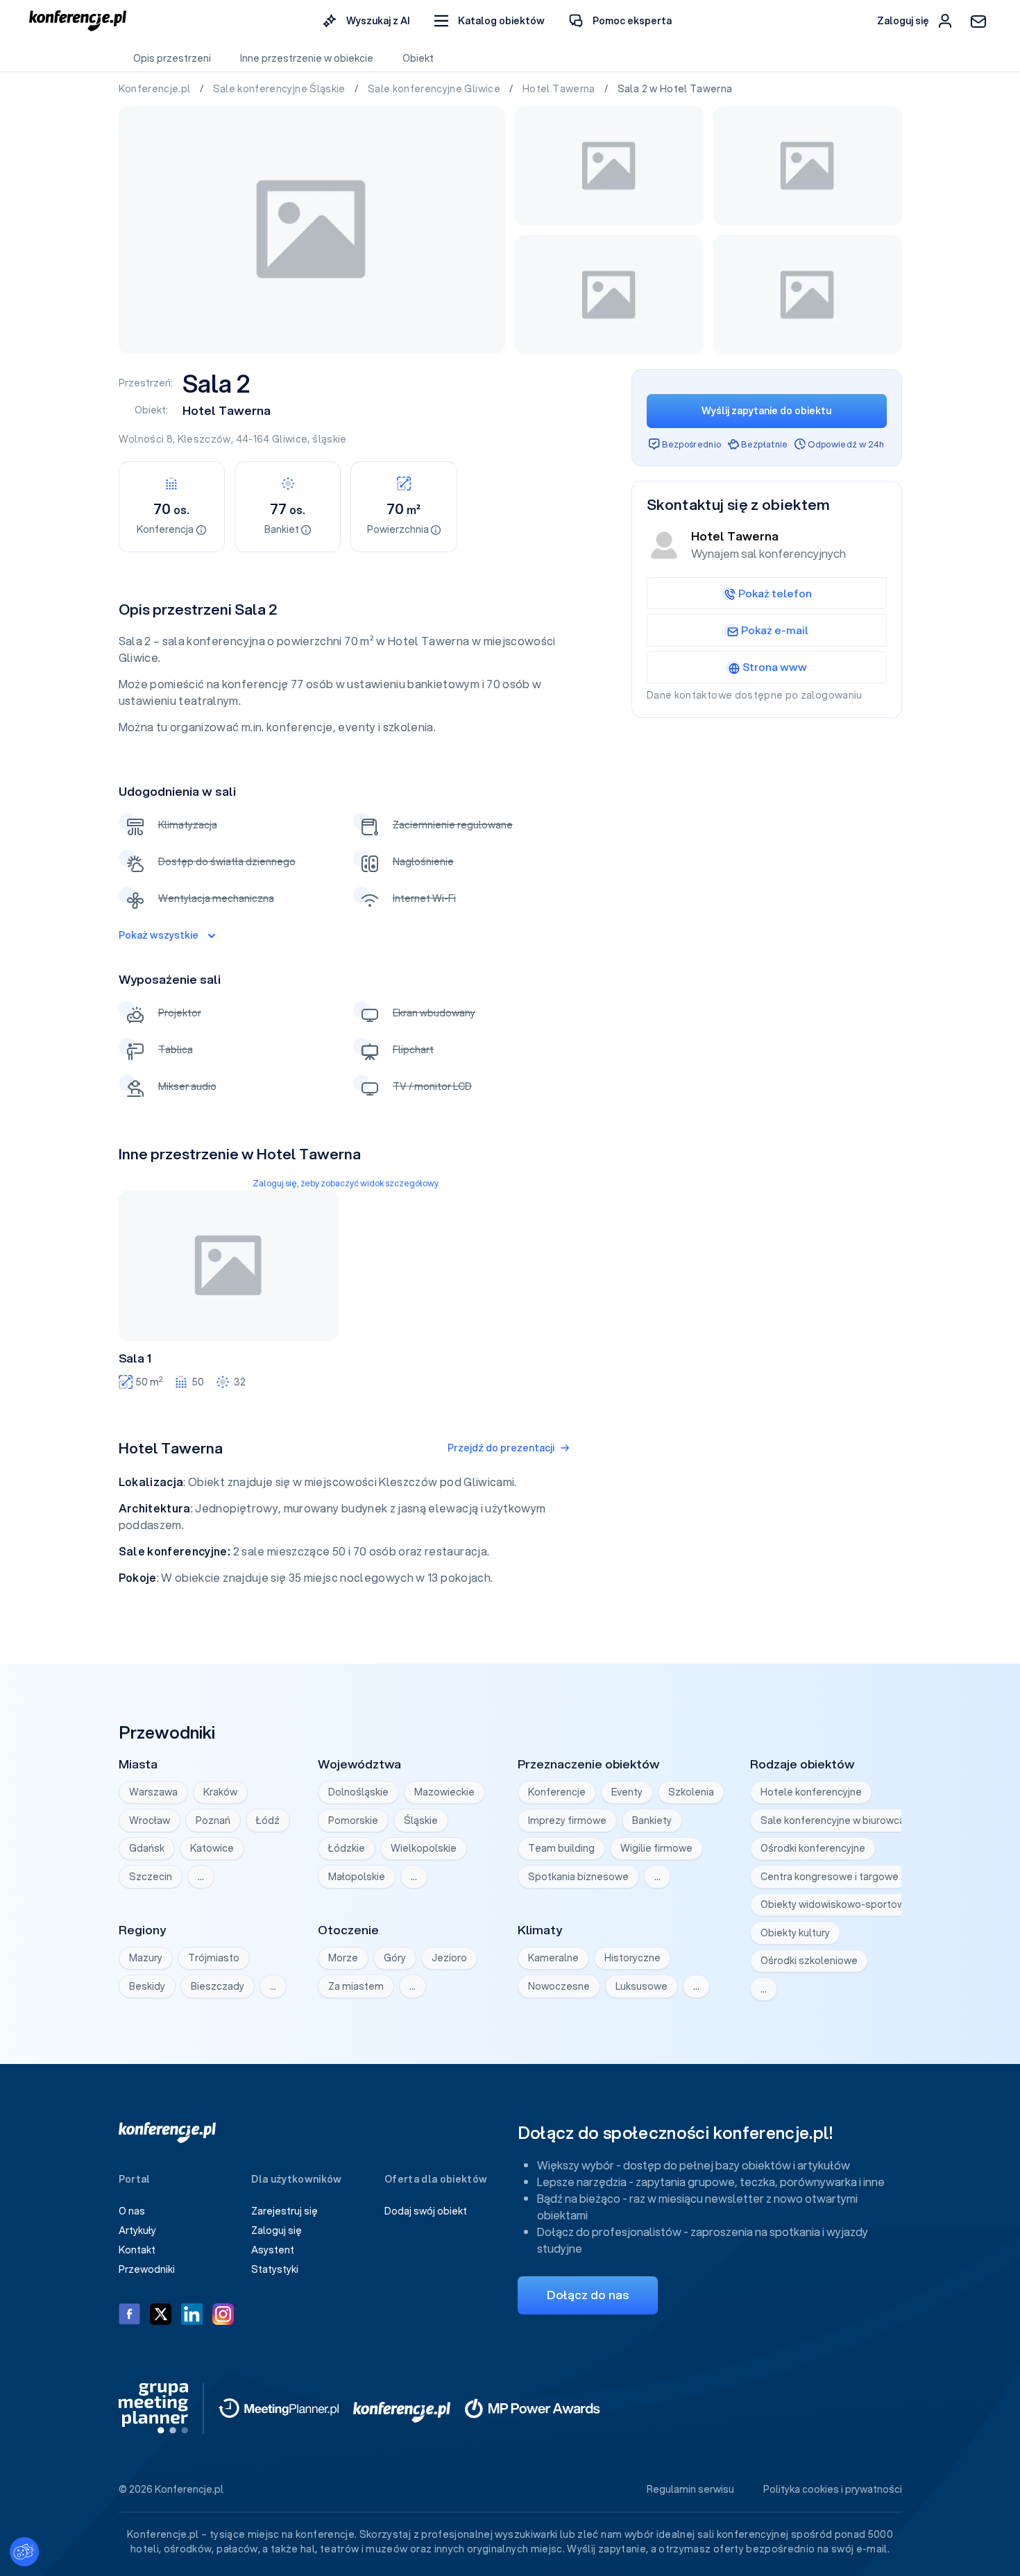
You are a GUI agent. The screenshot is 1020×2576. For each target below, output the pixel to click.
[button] (490, 21)
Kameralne (553, 1958)
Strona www (775, 667)
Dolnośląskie (358, 1792)
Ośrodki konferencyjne (813, 1848)
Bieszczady (218, 1986)
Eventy (627, 1792)
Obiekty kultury (795, 1933)
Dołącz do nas (588, 2295)
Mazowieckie (444, 1792)
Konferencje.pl (156, 89)
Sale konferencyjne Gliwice (435, 89)
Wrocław (150, 1820)
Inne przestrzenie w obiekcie (307, 58)
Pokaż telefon (775, 593)
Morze (343, 1958)
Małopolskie (357, 1877)
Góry (395, 1958)
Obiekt (418, 58)
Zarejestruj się (284, 2211)
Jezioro (449, 1958)
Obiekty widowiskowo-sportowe (836, 1904)
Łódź (268, 1820)
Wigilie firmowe (656, 1848)
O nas (132, 2211)
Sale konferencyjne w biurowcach (838, 1820)
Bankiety (652, 1820)
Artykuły (137, 2230)
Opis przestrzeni (172, 58)
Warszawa (153, 1792)
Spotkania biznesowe (578, 1877)
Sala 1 (135, 1358)
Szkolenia (691, 1792)
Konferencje (557, 1792)
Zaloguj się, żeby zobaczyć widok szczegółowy (346, 1183)
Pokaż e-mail (775, 630)
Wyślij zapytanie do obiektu (766, 411)
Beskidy (147, 1986)
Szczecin (151, 1877)
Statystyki (275, 2269)
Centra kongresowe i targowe (830, 1877)
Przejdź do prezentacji (501, 1448)
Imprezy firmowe (567, 1820)
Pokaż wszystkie (159, 935)
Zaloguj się (277, 2230)
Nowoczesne (559, 1986)
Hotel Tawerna (560, 89)
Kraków (220, 1792)
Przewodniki (147, 2269)
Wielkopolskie (424, 1848)
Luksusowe (641, 1986)
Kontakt (137, 2250)
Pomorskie (353, 1820)
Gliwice (290, 439)
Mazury (146, 1958)
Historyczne (632, 1958)
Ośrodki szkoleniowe (809, 1961)
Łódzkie (347, 1848)
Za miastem (356, 1986)
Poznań (213, 1820)
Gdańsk (147, 1848)
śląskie (329, 439)
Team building (561, 1848)
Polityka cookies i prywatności (833, 2489)
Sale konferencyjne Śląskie (280, 89)
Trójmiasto (214, 1958)
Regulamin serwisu (690, 2489)
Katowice (212, 1848)
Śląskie (421, 1820)
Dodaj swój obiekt (426, 2211)
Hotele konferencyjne (811, 1792)
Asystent (273, 2250)
